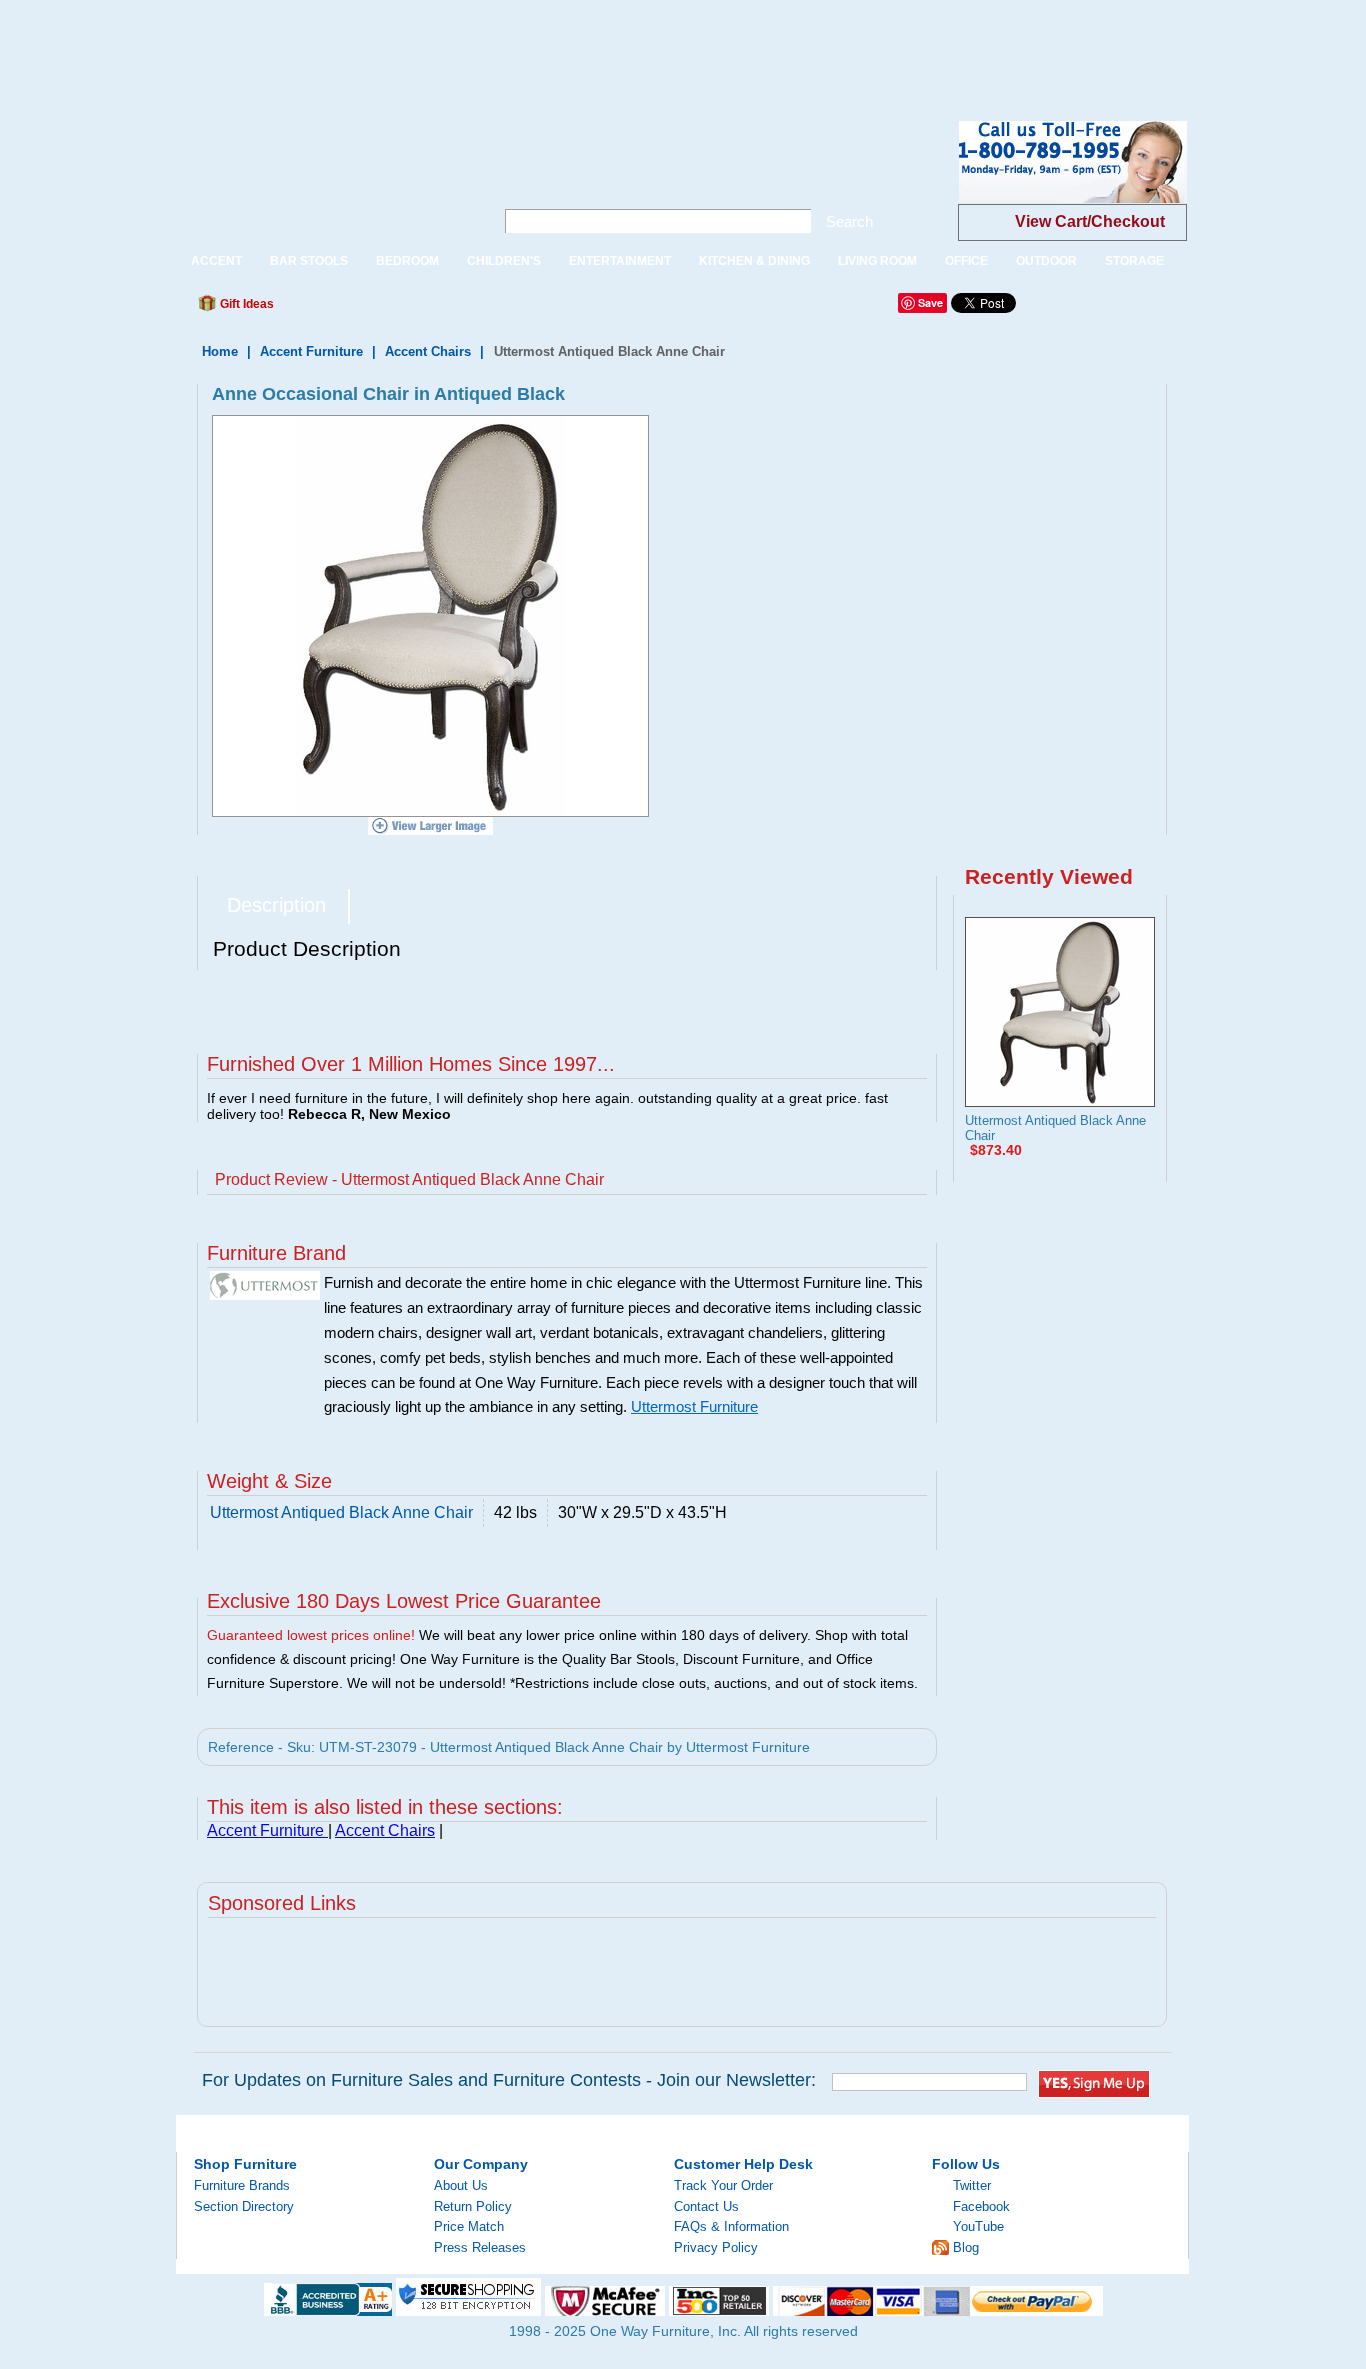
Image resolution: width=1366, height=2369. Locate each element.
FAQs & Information (731, 2226)
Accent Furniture (313, 351)
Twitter (972, 2185)
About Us (461, 2185)
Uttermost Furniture (694, 1407)
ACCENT (216, 261)
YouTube (978, 2226)
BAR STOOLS (309, 261)
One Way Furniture (324, 178)
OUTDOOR (1046, 261)
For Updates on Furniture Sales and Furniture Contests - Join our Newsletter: (509, 2080)
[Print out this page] (435, 309)
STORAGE (1134, 261)
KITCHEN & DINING (754, 261)
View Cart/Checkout (1090, 221)
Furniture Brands (242, 2185)
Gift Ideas (245, 304)
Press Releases (480, 2247)
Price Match (469, 2226)
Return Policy (473, 2206)
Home (220, 351)
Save (930, 302)
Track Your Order (723, 2185)
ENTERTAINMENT (620, 261)
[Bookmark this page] (334, 309)
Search (849, 221)
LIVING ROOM (877, 261)
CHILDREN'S (504, 261)
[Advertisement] (364, 45)
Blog (966, 2247)
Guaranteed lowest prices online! (311, 1635)
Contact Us (706, 2206)
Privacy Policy (716, 2247)
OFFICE (966, 261)
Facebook (981, 2206)
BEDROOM (407, 261)
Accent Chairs (428, 351)
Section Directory (244, 2206)
